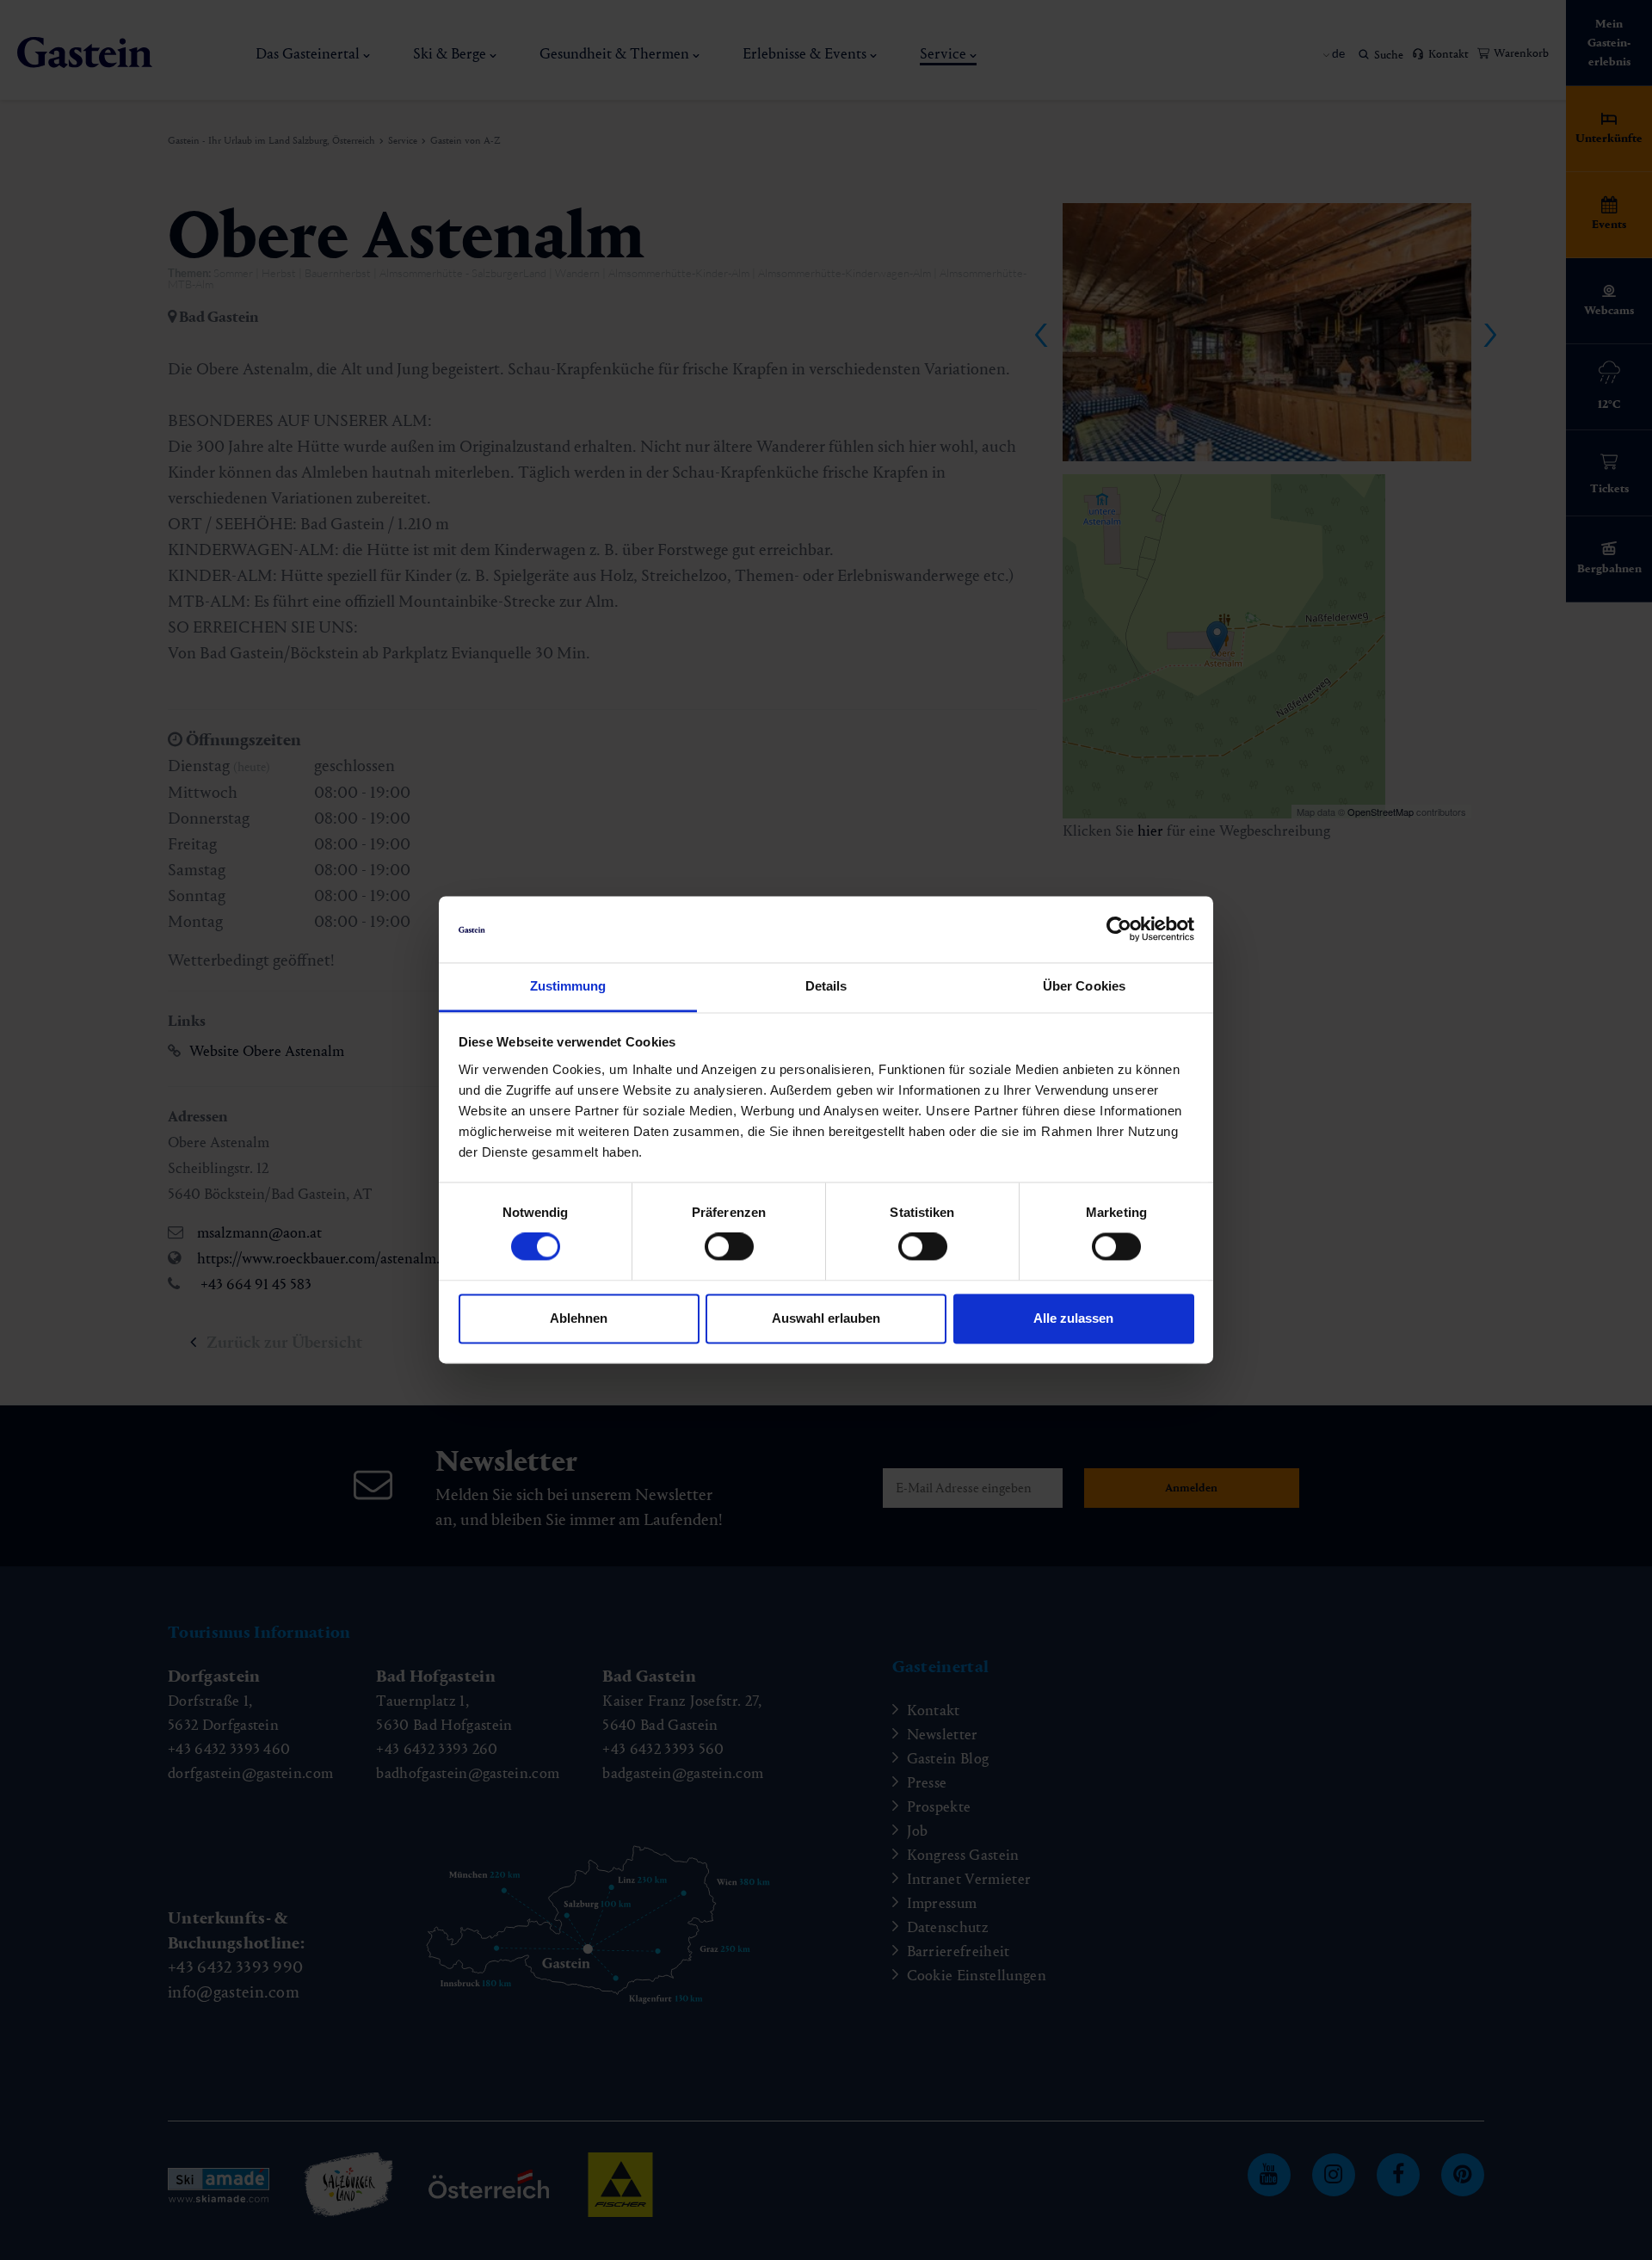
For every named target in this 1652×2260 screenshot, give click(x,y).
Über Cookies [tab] (1084, 986)
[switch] (729, 1247)
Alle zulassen (1073, 1318)
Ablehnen (579, 1318)
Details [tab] (826, 986)
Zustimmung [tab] (568, 986)
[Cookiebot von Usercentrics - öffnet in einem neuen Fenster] (1119, 929)
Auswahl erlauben (826, 1318)
